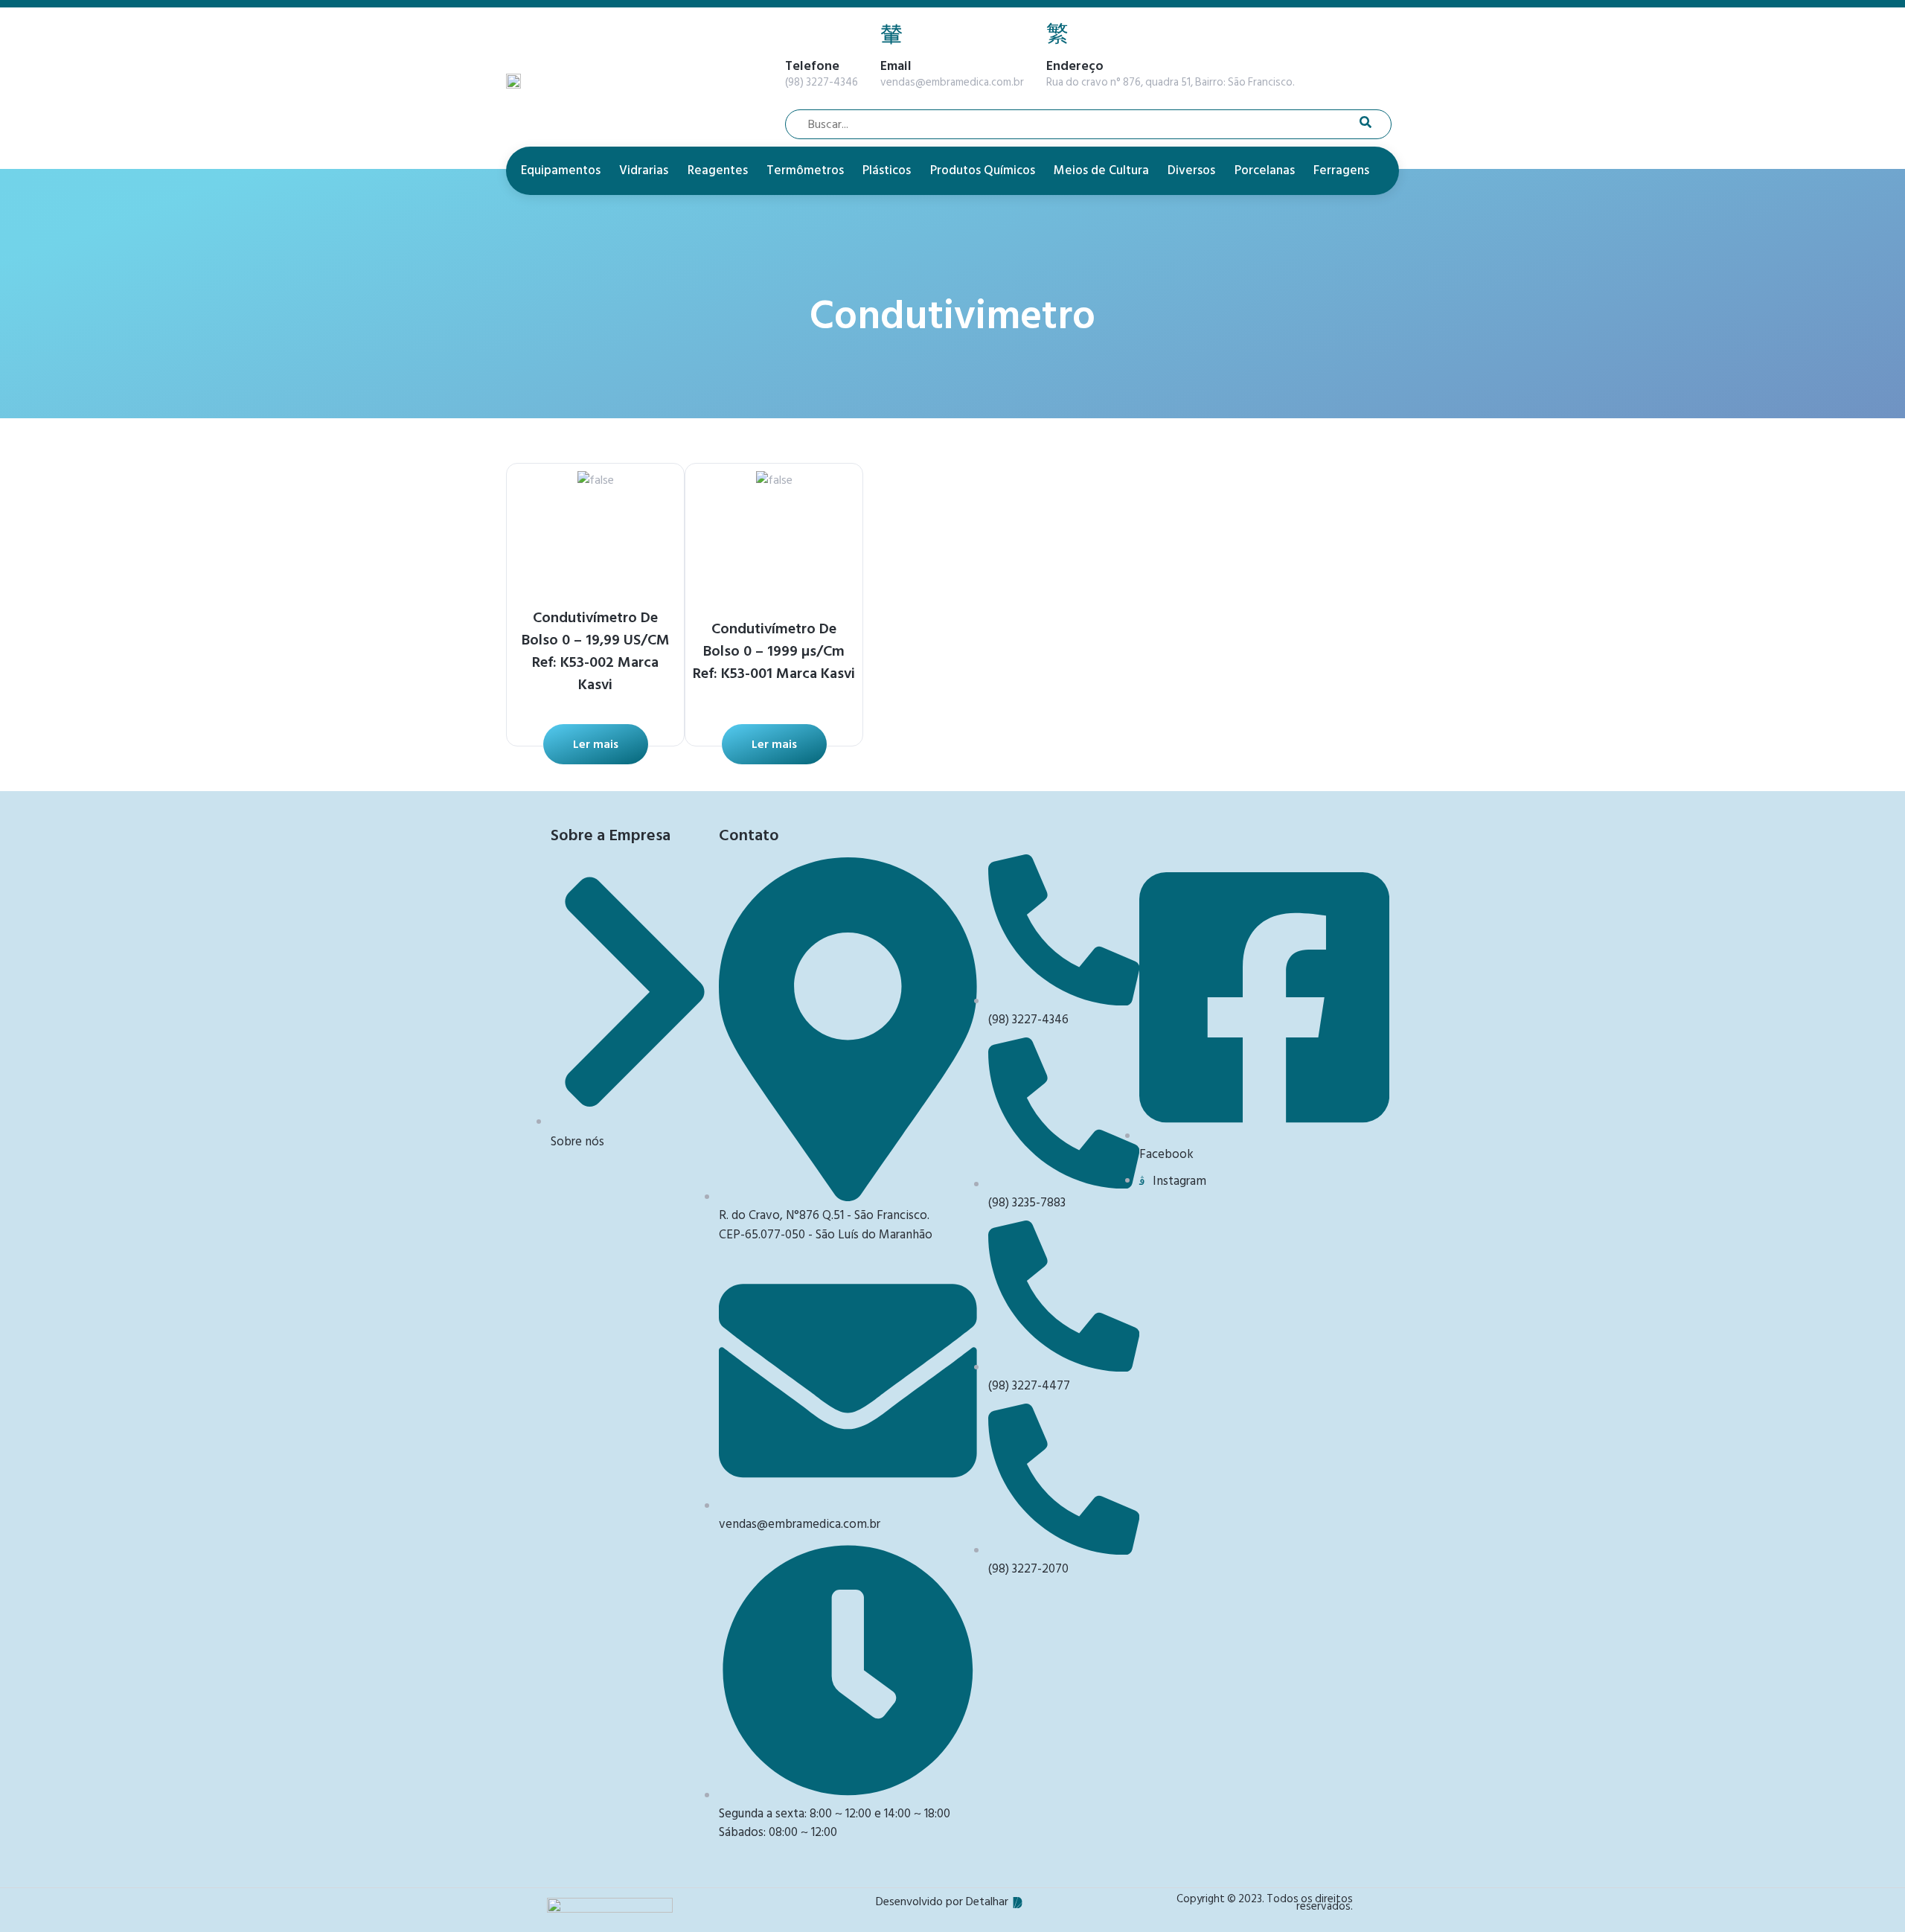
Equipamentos (561, 170)
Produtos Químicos (983, 170)
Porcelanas (1265, 170)
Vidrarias (644, 170)
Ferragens (1341, 170)
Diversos (1191, 170)
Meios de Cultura (1101, 170)
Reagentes (718, 170)
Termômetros (805, 170)
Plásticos (887, 170)
